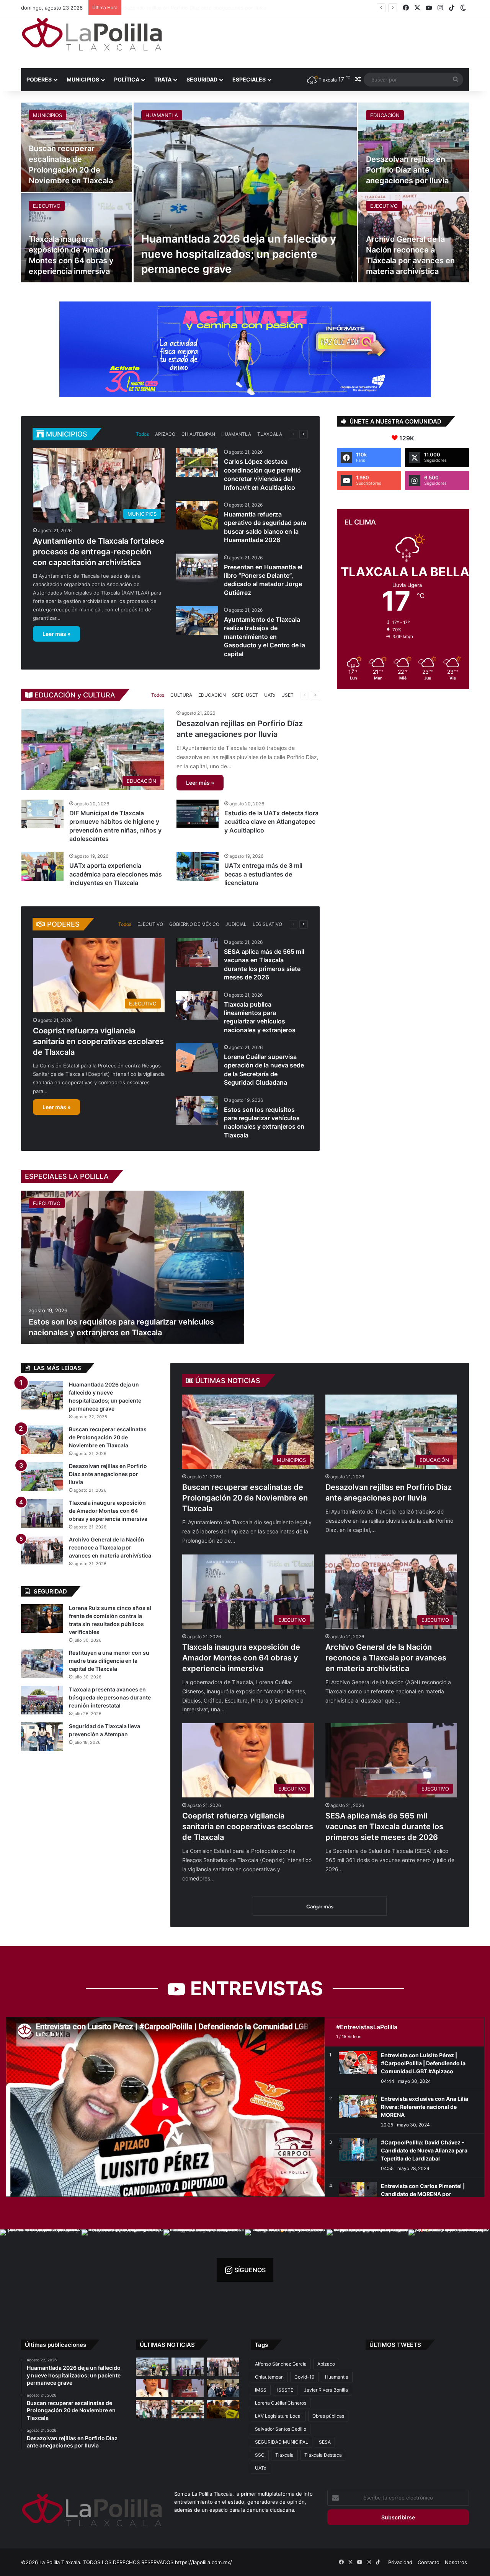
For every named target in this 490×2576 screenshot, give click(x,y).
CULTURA (181, 695)
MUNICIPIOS (83, 79)
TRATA (163, 79)
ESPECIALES (249, 79)
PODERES (39, 79)
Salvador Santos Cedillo (281, 2429)
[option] (245, 192)
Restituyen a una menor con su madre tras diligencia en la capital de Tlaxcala (109, 1661)
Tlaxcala (284, 2455)
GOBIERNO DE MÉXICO (194, 924)
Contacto (429, 2562)
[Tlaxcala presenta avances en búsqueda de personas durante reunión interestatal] (42, 1700)
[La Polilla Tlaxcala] (92, 34)
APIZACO (165, 434)
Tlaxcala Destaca (323, 2455)
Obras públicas (328, 2416)
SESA (325, 2442)
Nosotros (456, 2562)
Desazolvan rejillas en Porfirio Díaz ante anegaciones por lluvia (407, 170)
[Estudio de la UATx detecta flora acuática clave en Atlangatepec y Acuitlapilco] (198, 814)
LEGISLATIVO (267, 924)
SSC (260, 2455)
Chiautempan (269, 2377)
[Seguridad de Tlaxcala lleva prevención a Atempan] (42, 1737)
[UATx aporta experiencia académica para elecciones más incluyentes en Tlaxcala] (42, 866)
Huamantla (337, 2377)
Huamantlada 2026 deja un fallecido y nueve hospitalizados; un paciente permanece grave (239, 254)
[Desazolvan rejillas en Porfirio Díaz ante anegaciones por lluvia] (414, 147)
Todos (142, 434)
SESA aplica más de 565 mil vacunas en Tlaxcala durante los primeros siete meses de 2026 (384, 1826)
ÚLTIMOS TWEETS (395, 2345)
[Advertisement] (322, 41)
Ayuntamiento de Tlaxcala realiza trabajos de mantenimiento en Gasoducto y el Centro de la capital (265, 637)
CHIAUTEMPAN (198, 434)
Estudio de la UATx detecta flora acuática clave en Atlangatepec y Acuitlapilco (271, 822)
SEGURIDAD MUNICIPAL (282, 2442)
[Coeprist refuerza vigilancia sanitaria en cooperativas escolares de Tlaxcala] (152, 2388)
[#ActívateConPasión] (245, 349)
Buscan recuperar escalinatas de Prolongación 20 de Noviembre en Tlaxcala (245, 1498)
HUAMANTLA (162, 115)
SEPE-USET (245, 695)
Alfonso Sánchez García (281, 2364)
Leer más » (56, 634)
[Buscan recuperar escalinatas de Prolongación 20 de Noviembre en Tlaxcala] (42, 1440)
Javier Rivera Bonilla (326, 2390)
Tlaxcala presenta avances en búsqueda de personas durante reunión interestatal (110, 1697)
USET (287, 695)
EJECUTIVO (47, 206)
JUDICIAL (236, 924)
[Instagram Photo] (41, 2270)
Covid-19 (304, 2377)
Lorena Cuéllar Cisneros (281, 2403)
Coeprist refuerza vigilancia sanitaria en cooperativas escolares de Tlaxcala (98, 1041)
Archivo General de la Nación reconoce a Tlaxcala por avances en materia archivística (227, 8)
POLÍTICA (127, 79)
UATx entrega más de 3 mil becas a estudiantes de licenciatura (263, 874)
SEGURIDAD (202, 79)
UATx (270, 695)
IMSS (261, 2390)
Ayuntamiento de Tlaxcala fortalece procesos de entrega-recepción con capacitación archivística (99, 552)
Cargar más (320, 1906)
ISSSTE (285, 2390)
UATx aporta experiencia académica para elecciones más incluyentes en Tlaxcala (116, 874)
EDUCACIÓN (385, 115)
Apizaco (326, 2364)
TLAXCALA (270, 434)
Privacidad (400, 2562)
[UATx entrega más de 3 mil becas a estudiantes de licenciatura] (198, 866)
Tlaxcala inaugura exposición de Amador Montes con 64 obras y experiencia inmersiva (241, 1658)
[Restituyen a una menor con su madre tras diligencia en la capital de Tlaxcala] (42, 1663)
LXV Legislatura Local (278, 2416)
